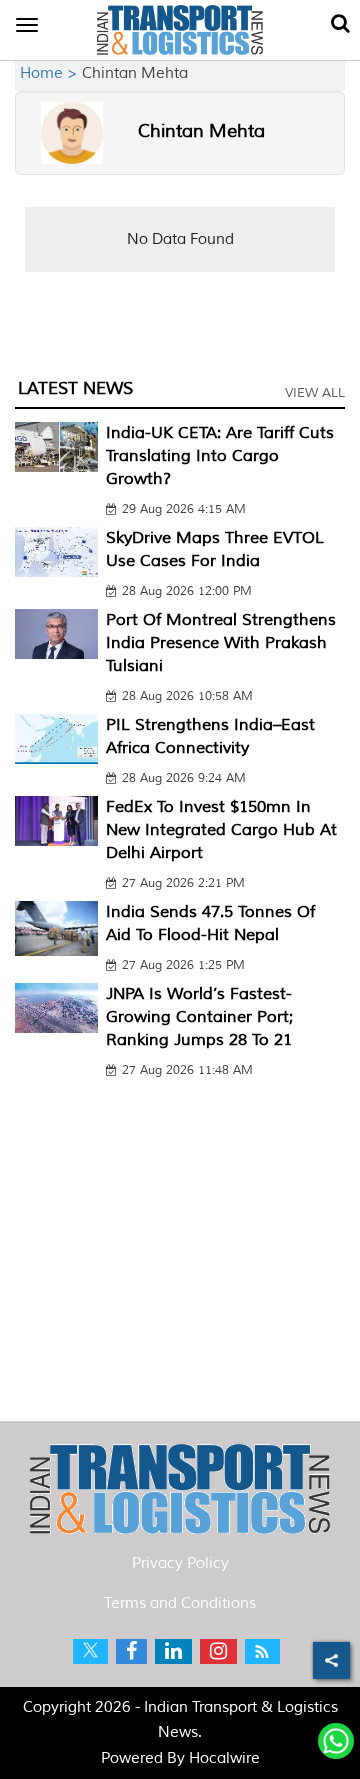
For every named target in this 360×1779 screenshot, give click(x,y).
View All (315, 393)
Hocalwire (224, 1758)
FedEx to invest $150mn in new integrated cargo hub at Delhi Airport (221, 830)
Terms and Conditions (180, 1603)
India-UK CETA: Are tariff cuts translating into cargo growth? (220, 456)
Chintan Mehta (201, 131)
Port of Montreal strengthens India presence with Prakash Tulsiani (221, 643)
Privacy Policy (180, 1563)
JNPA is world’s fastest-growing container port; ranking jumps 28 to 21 (199, 1017)
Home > (51, 73)
